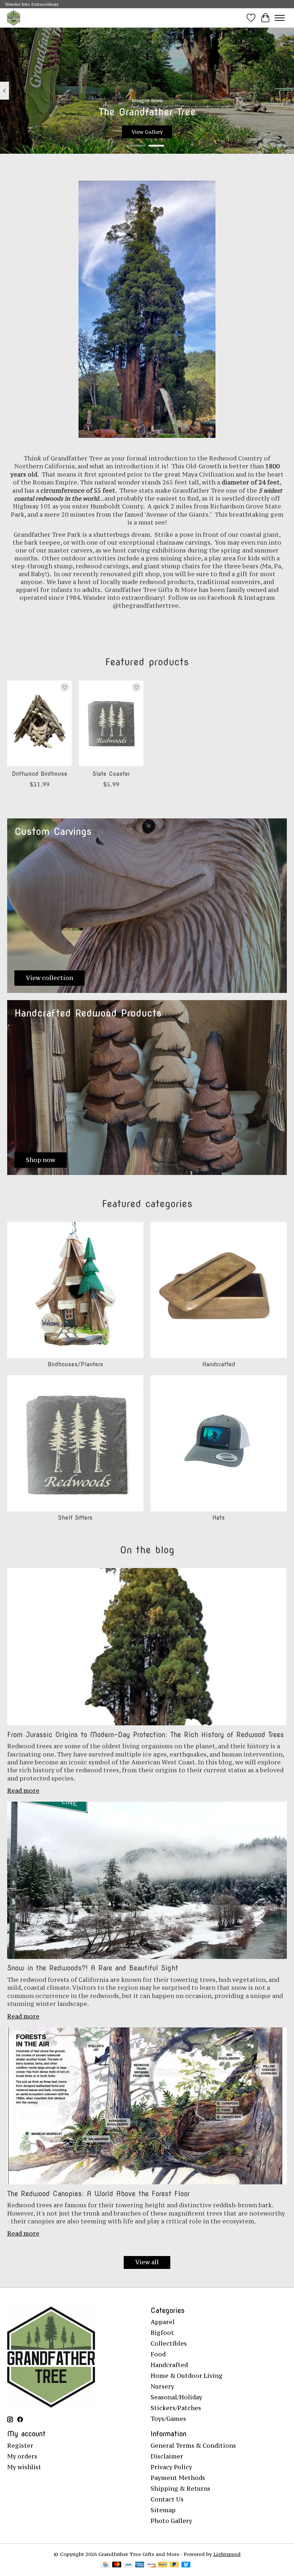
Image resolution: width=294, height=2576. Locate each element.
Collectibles (169, 2343)
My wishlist (24, 2467)
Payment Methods (178, 2478)
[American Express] (140, 2565)
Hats (219, 1518)
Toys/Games (168, 2419)
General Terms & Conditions (193, 2446)
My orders (22, 2456)
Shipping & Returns (181, 2489)
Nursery (162, 2386)
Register (20, 2446)
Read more (23, 1791)
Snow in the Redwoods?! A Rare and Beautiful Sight (93, 1968)
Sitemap (163, 2510)
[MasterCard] (117, 2565)
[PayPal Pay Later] (174, 2565)
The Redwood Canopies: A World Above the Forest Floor (98, 2194)
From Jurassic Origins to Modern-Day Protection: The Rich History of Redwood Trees (146, 1735)
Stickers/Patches (176, 2408)
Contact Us (167, 2499)
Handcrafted (219, 1364)
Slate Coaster (111, 774)
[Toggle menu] (280, 18)
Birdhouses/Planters (75, 1364)
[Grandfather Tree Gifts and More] (14, 18)
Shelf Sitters (75, 1518)
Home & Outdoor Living (187, 2376)
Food (158, 2354)
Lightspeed (227, 2554)
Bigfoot (162, 2333)
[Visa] (128, 2565)
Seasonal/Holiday (176, 2397)
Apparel (163, 2322)
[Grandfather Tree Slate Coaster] (111, 723)
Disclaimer (167, 2456)
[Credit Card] (105, 2565)
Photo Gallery (171, 2521)
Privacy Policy (171, 2467)
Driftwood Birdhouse (40, 774)
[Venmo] (186, 2565)
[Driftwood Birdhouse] (39, 723)
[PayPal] (163, 2565)
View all (147, 2262)
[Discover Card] (151, 2565)
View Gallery (147, 132)
